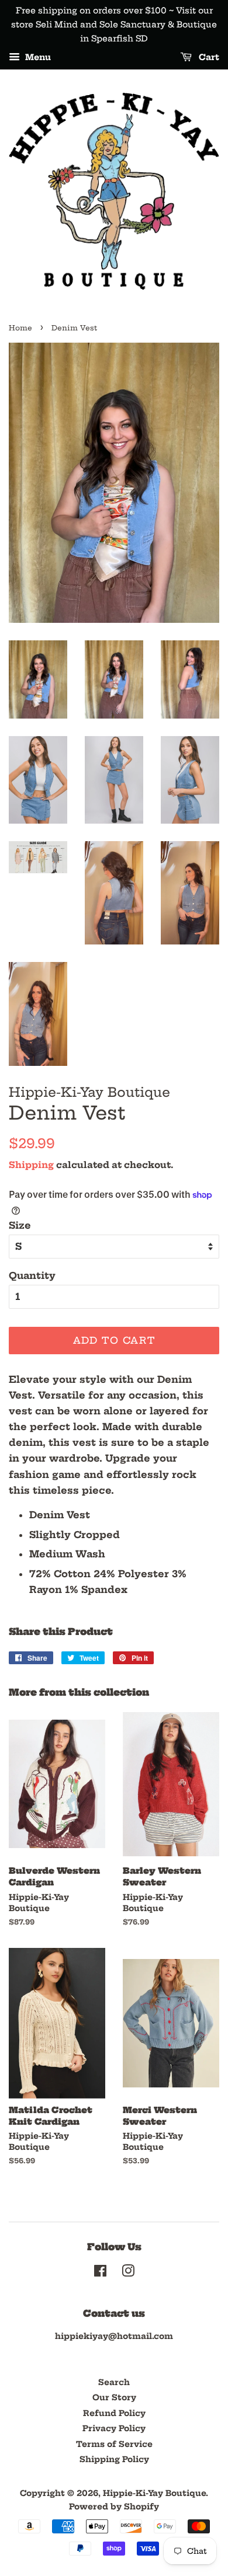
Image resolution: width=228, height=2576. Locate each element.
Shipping (31, 1165)
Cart (208, 58)
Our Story (114, 2398)
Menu (37, 58)
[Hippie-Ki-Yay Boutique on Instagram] (128, 2273)
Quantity (32, 1275)
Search (114, 2382)
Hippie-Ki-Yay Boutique (154, 2493)
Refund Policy (114, 2413)
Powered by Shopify (114, 2507)
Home (20, 328)
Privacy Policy (114, 2429)
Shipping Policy (114, 2460)
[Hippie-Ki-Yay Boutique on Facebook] (100, 2273)
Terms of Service (114, 2444)
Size (20, 1225)
